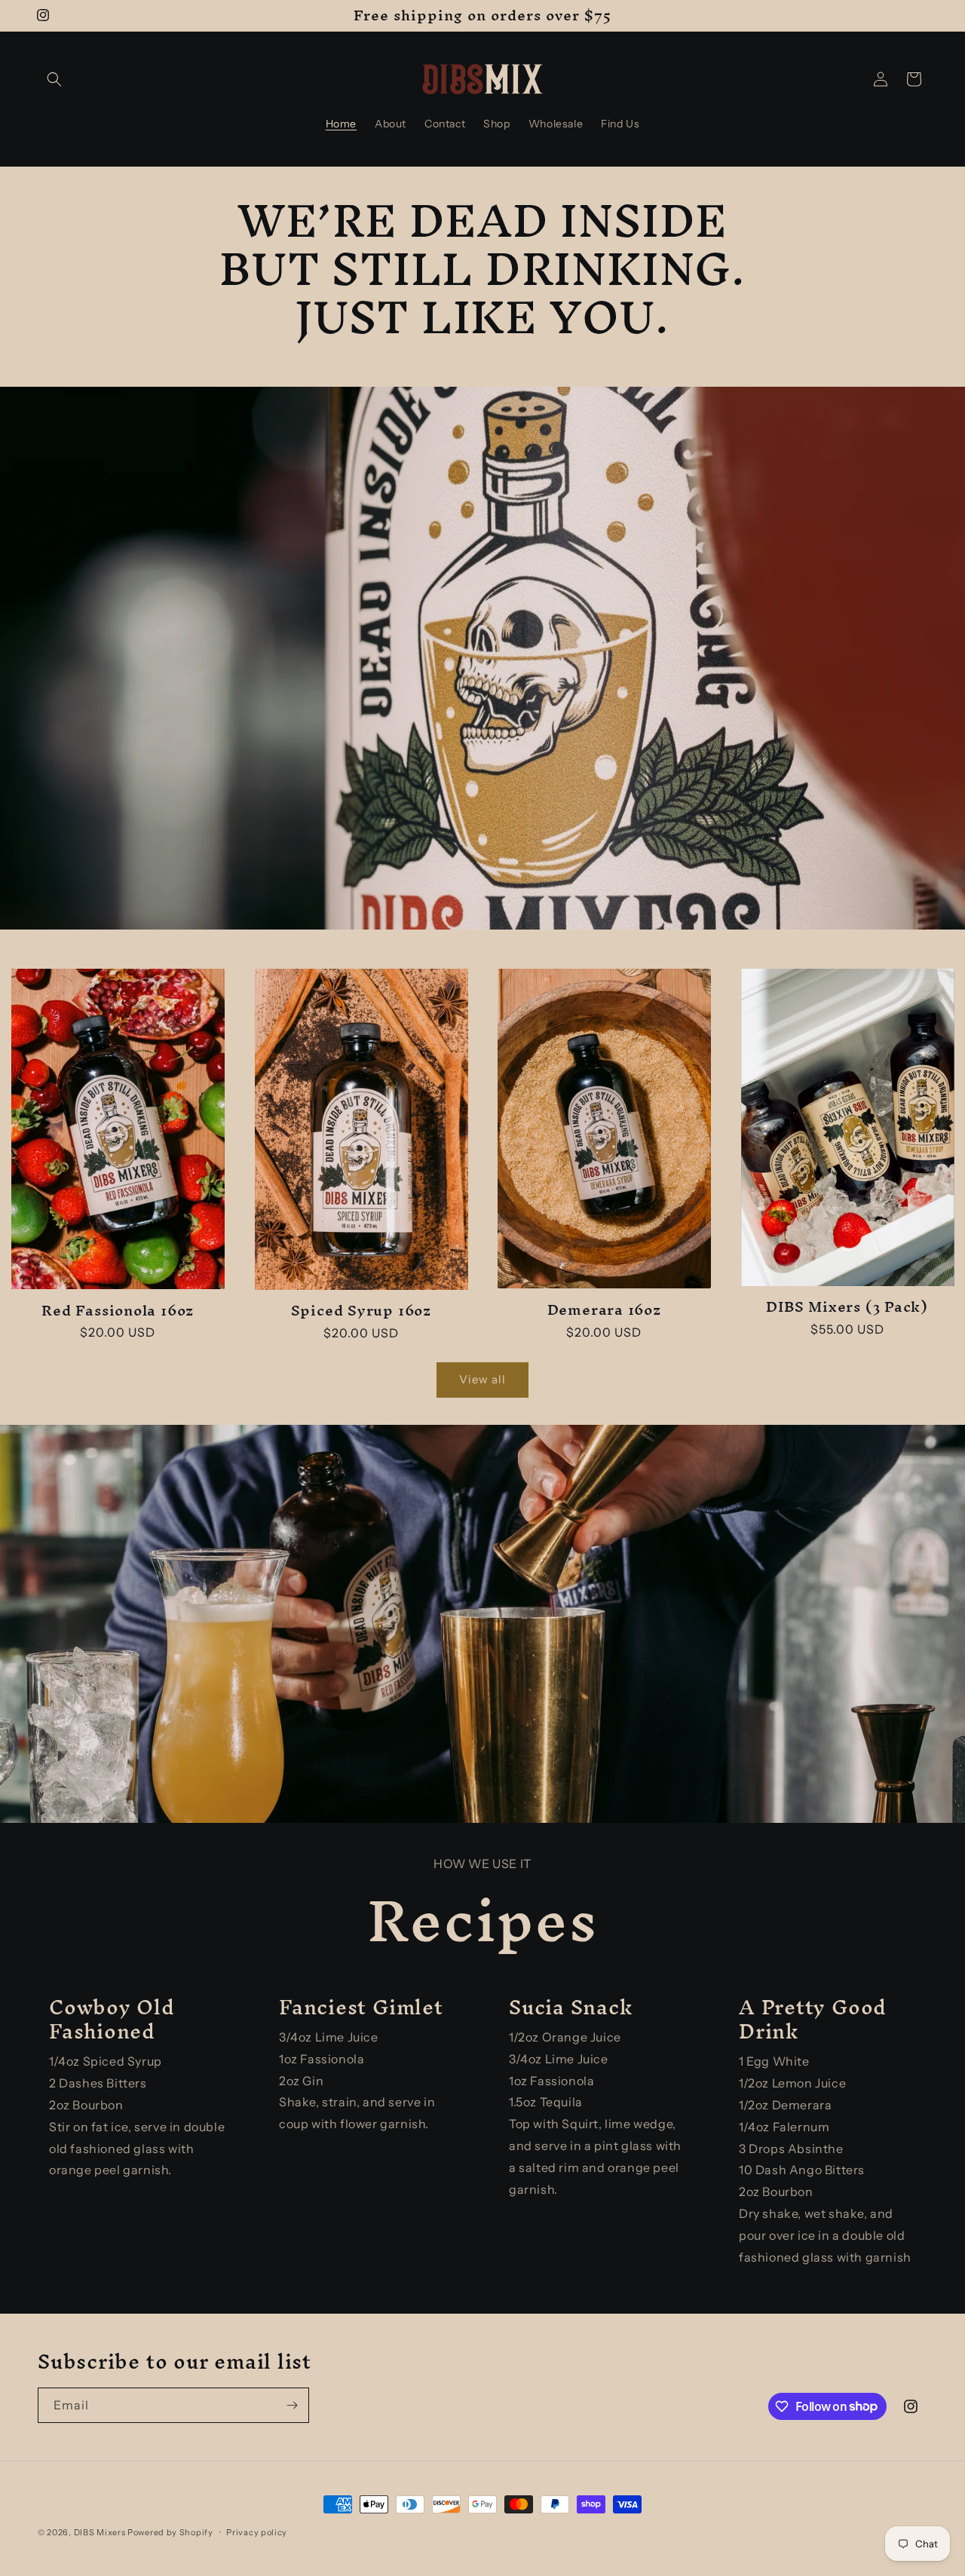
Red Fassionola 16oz (118, 1311)
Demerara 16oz (604, 1310)
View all (482, 1379)
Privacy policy (257, 2532)
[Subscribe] (292, 2405)
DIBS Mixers (100, 2532)
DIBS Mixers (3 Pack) (847, 1307)
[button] (54, 79)
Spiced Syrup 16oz (361, 1311)
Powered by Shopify (170, 2532)
